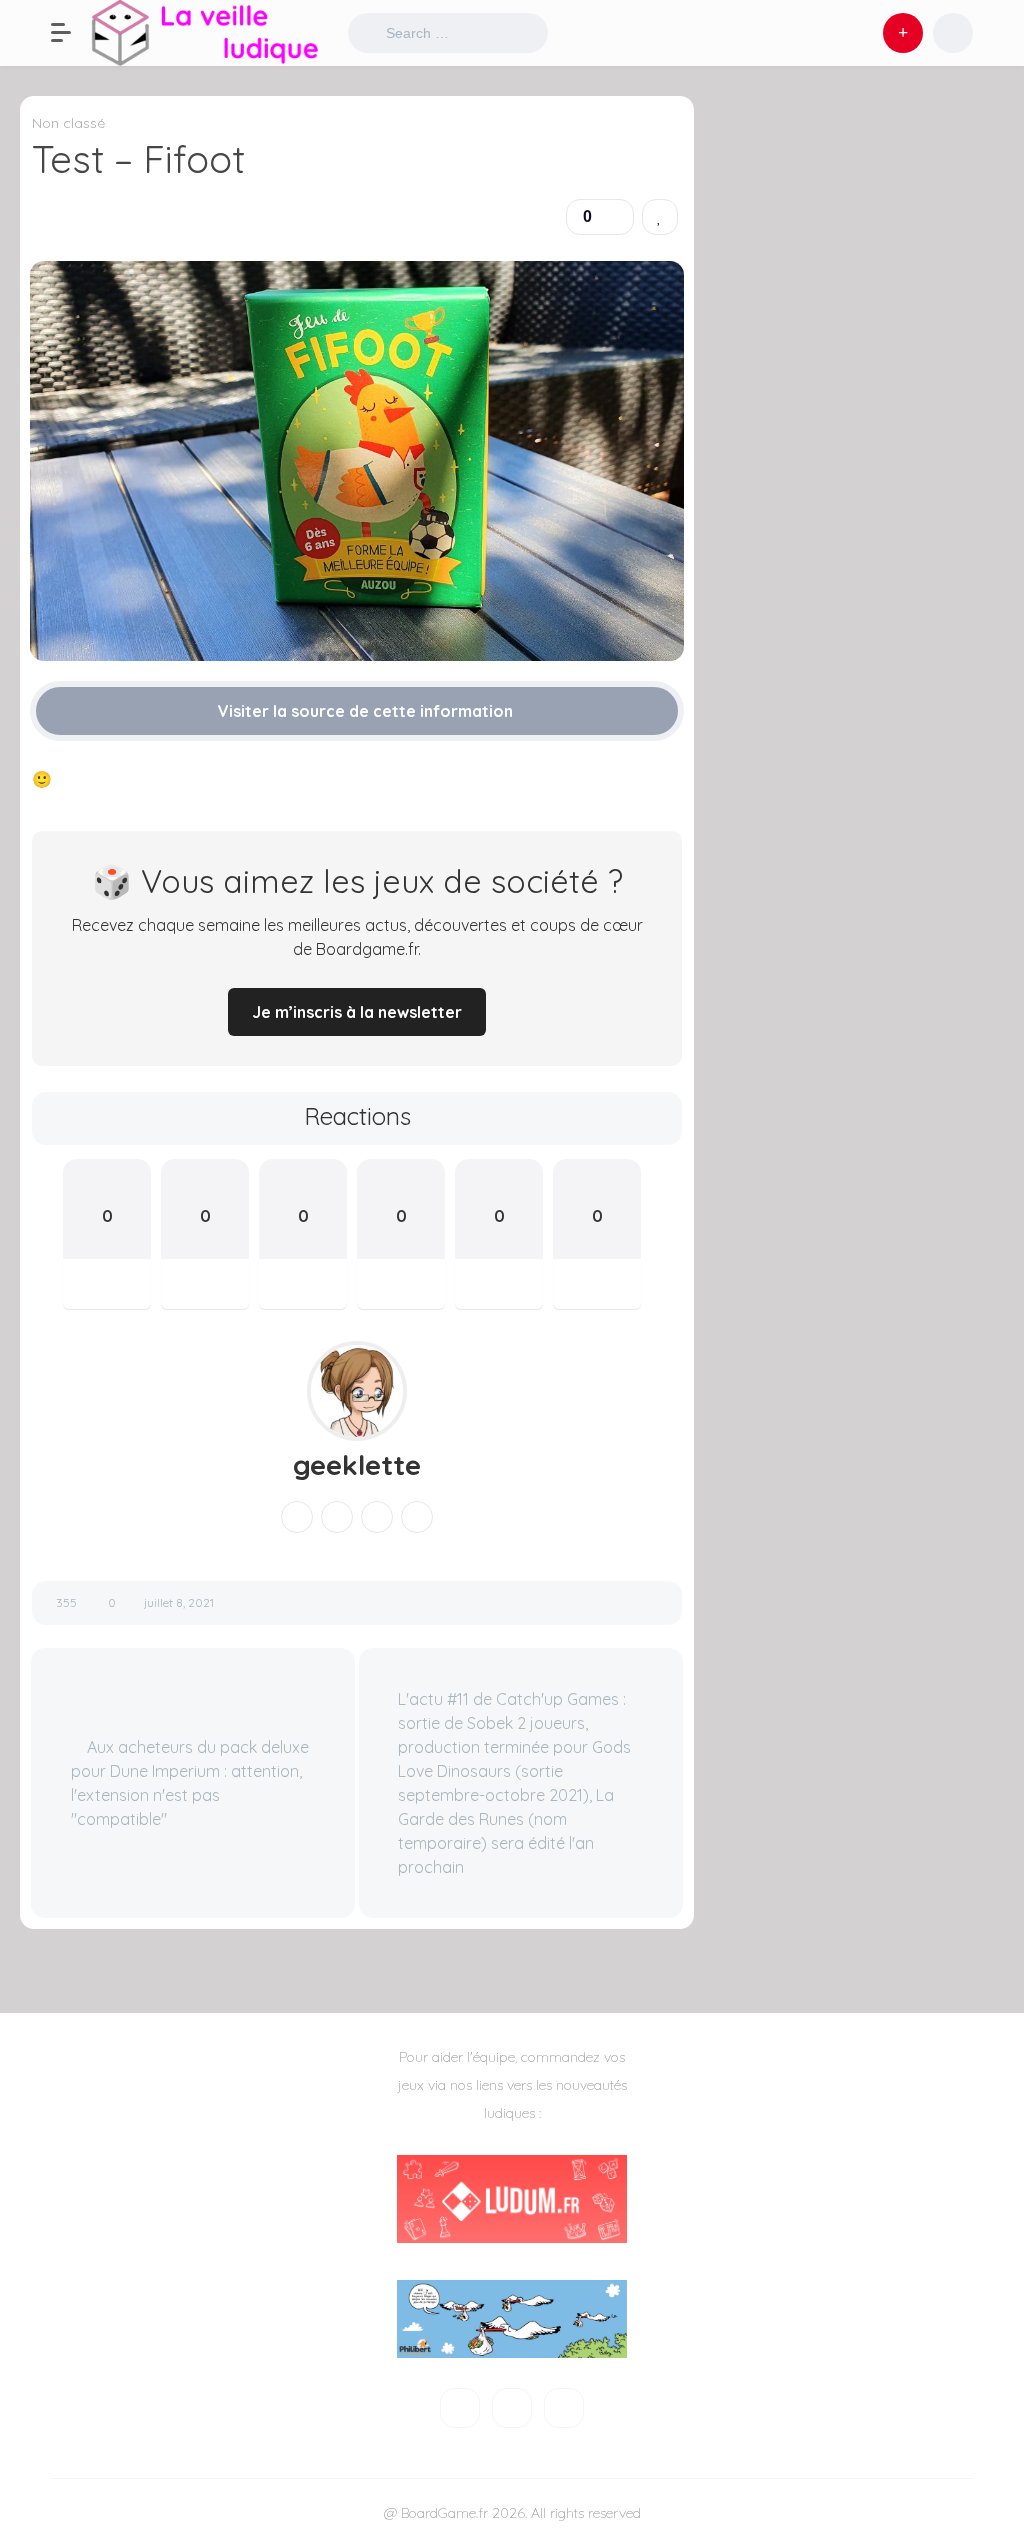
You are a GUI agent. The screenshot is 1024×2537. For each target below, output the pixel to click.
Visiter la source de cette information (363, 711)
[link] (660, 217)
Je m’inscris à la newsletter (357, 1012)
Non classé (68, 123)
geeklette (357, 1465)
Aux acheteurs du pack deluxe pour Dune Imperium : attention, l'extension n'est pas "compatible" (190, 1783)
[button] (71, 33)
